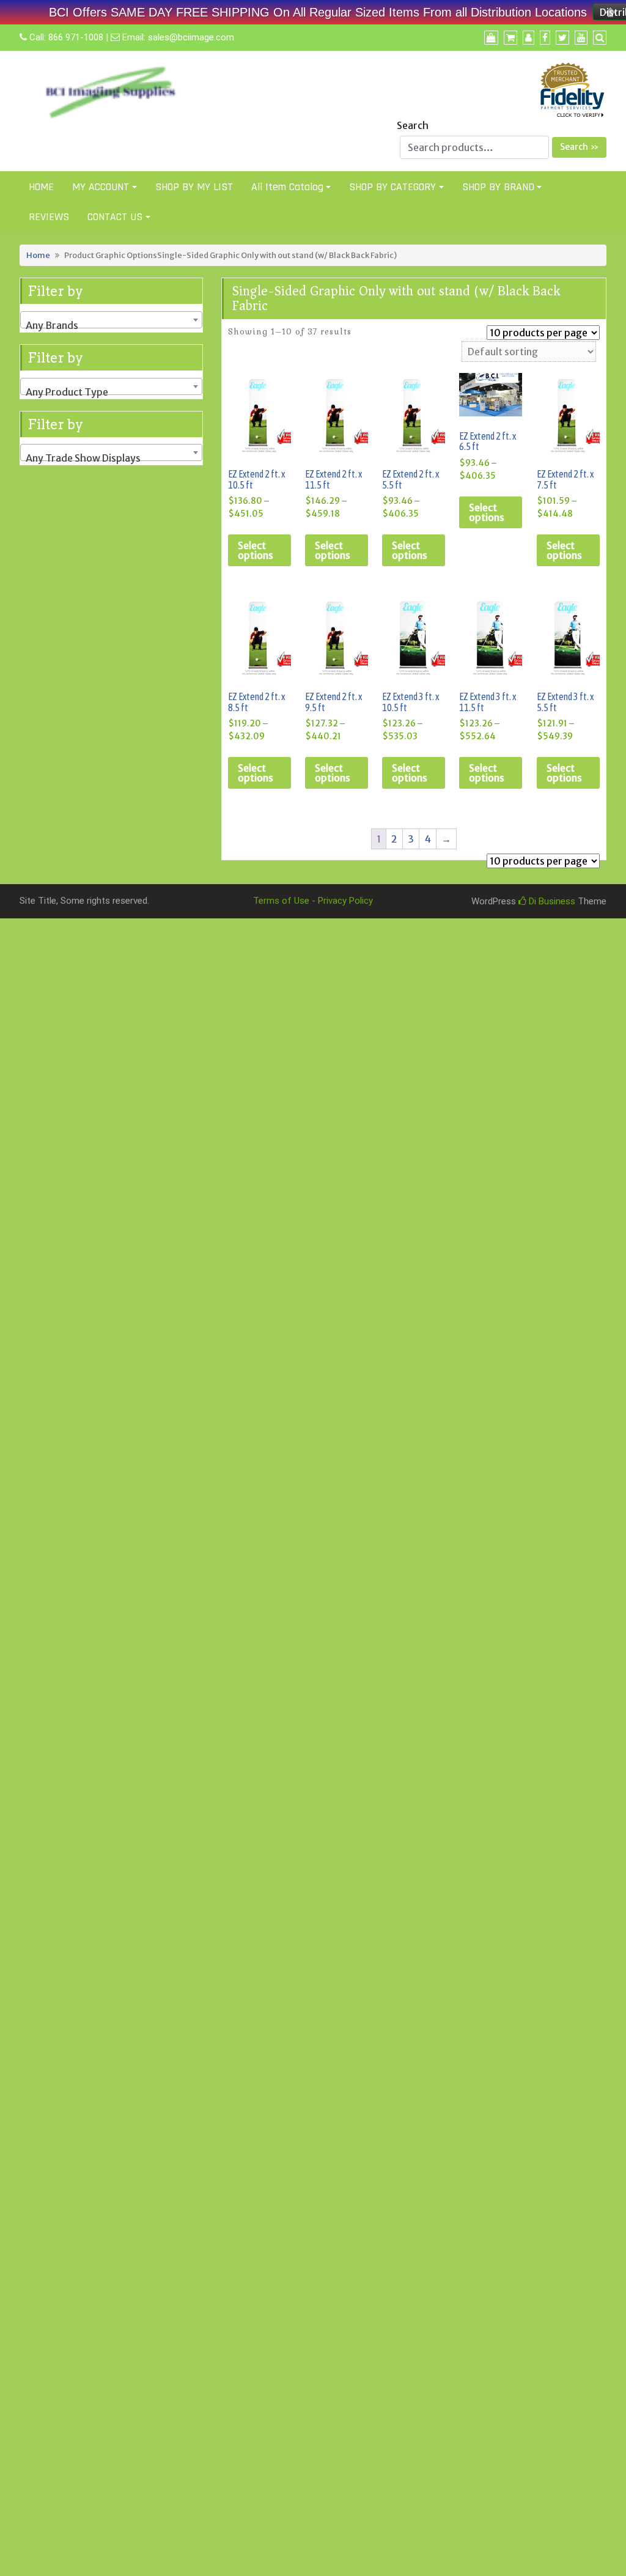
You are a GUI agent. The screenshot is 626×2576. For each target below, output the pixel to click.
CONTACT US (115, 217)
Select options (256, 550)
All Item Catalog (287, 187)
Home (38, 255)
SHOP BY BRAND (498, 187)
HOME (41, 187)
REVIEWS (49, 217)
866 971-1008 (76, 37)
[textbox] (111, 325)
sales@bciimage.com (191, 37)
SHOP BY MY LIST (194, 187)
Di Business (551, 901)
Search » (579, 147)
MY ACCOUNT (101, 187)
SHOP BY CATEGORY (392, 187)
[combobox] (111, 320)
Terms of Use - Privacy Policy (313, 901)
